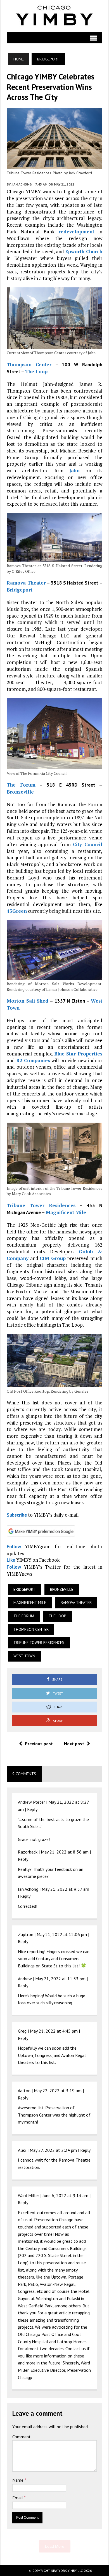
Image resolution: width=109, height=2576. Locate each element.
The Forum (21, 785)
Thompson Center (29, 364)
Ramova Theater (26, 583)
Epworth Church (84, 251)
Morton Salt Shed (28, 1001)
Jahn (74, 471)
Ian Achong (22, 184)
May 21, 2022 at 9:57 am (65, 1889)
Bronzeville (20, 792)
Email (18, 2498)
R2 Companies (33, 1060)
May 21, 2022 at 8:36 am (65, 1852)
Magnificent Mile (66, 1212)
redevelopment (76, 232)
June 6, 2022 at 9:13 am (65, 2195)
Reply (32, 1809)
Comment (22, 2437)
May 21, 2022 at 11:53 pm (60, 1979)
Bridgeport (20, 590)
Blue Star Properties (78, 1054)
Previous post (39, 1744)
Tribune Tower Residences (41, 1205)
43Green (17, 911)
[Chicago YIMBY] (54, 16)
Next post (74, 1744)
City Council (88, 844)
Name (18, 2480)
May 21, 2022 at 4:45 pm (54, 2031)
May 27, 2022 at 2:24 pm (53, 2150)
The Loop (36, 371)
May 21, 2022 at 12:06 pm (62, 1934)
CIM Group (53, 1258)
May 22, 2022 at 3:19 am (58, 2091)
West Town (24, 1656)
